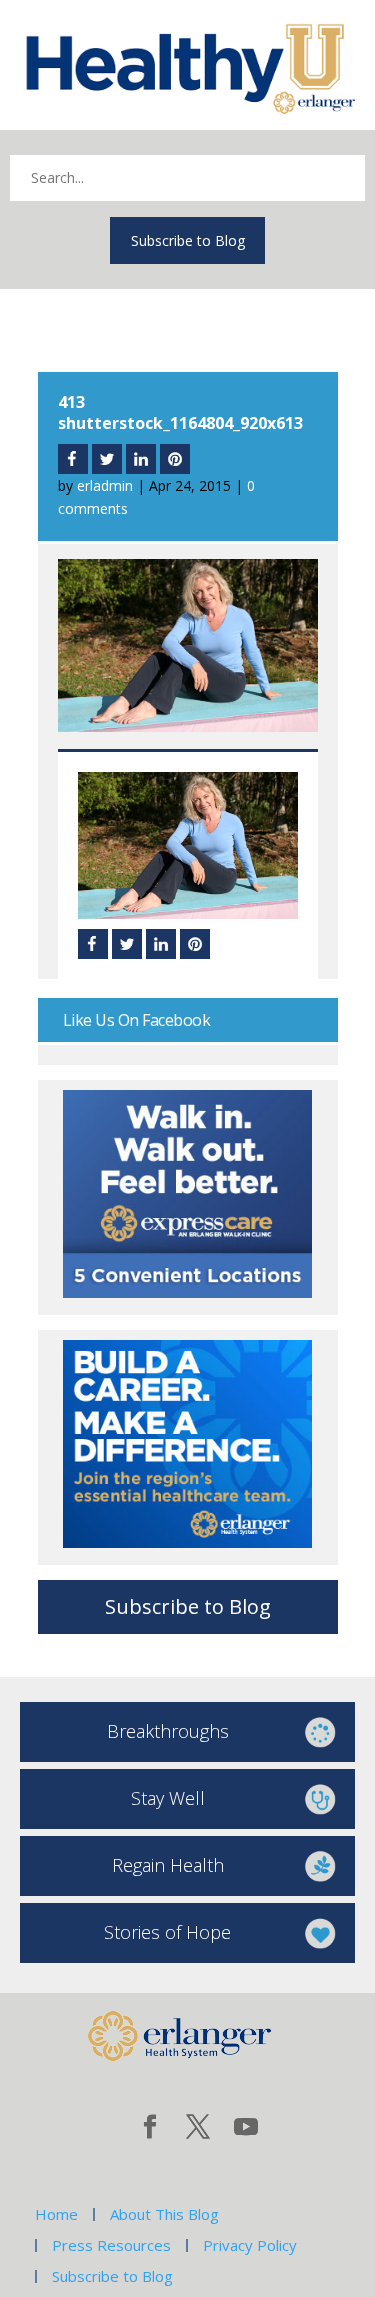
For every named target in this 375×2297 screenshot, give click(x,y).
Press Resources (111, 2245)
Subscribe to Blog (188, 240)
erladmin (105, 485)
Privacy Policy (250, 2245)
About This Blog (164, 2214)
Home (56, 2214)
